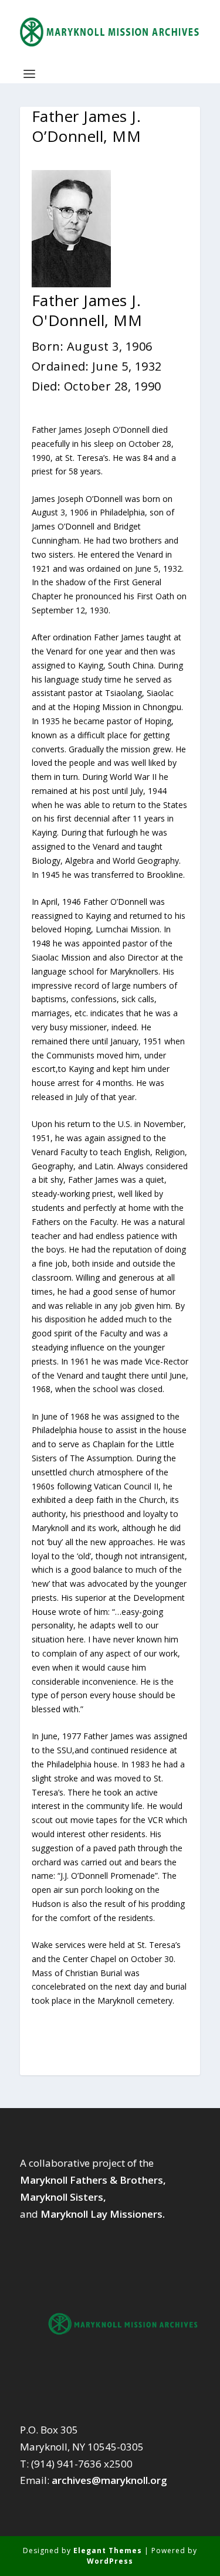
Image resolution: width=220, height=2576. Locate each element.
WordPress (110, 2561)
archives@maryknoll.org (109, 2480)
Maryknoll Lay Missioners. (103, 2214)
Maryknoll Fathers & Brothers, (93, 2180)
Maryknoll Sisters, (63, 2197)
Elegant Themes (108, 2550)
